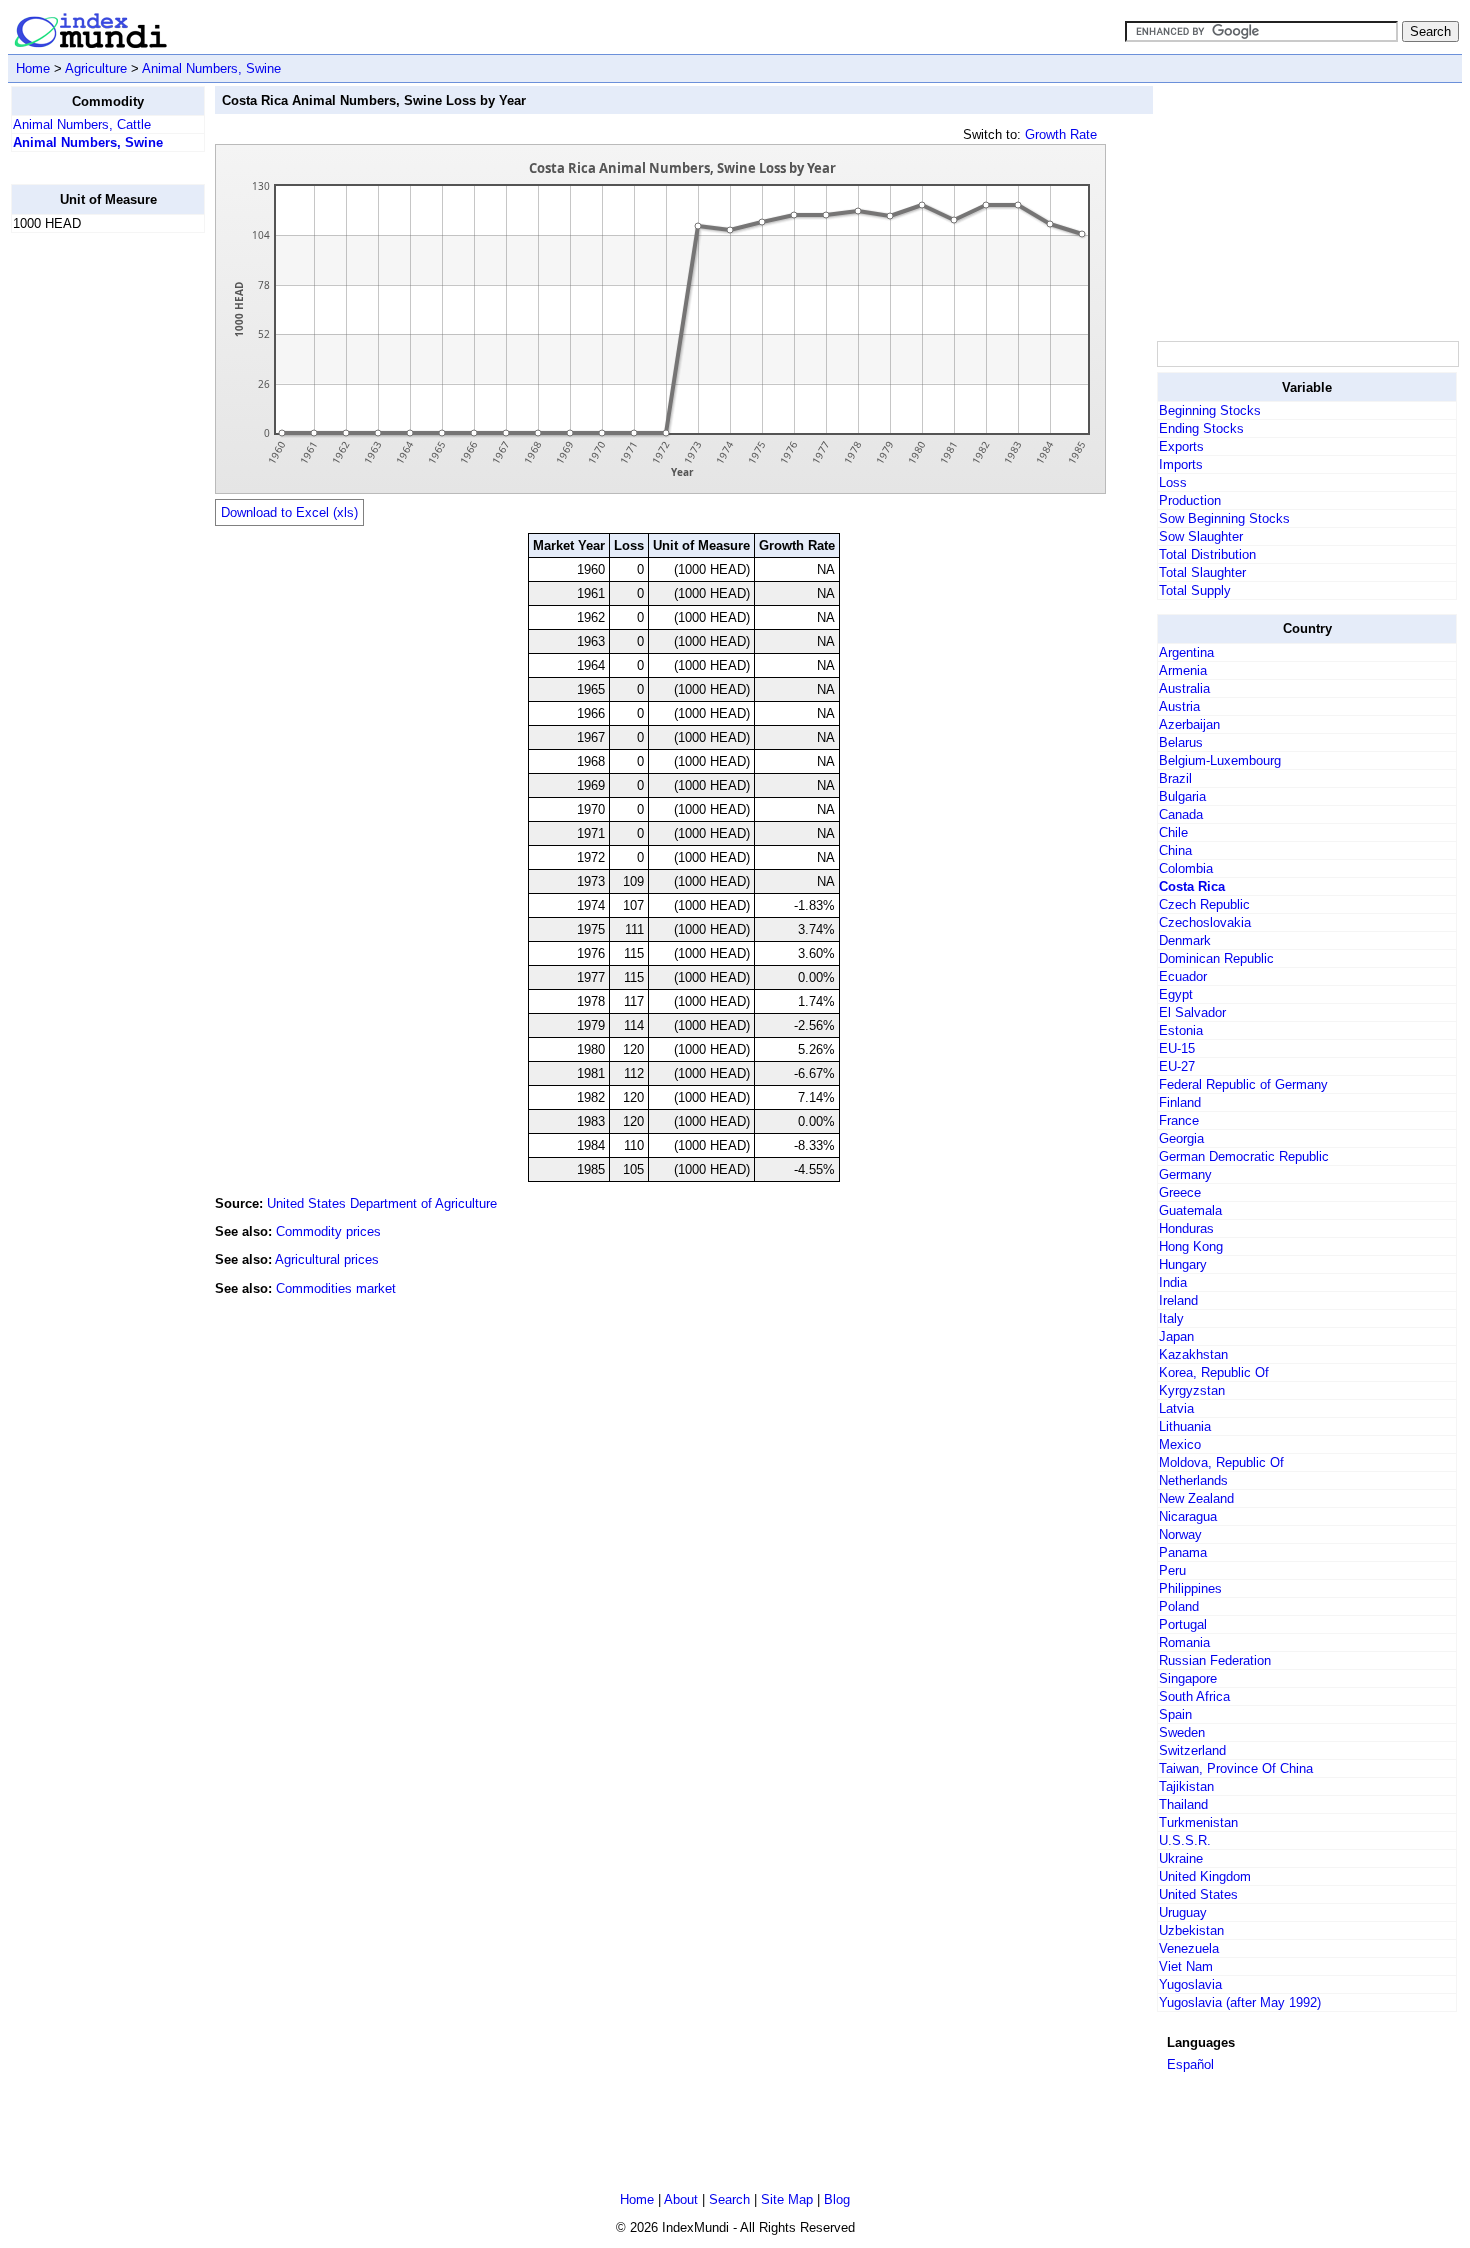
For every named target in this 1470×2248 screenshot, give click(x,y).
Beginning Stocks (1210, 410)
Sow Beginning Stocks (1224, 518)
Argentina (1186, 652)
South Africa (1194, 1696)
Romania (1184, 1642)
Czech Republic (1204, 904)
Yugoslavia (1190, 1984)
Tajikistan (1186, 1786)
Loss (1173, 482)
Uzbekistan (1191, 1930)
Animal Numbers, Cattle (82, 124)
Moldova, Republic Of (1221, 1462)
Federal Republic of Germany (1243, 1084)
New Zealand (1196, 1498)
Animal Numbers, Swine (211, 68)
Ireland (1178, 1300)
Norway (1180, 1534)
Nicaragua (1188, 1516)
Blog (837, 2199)
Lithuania (1185, 1426)
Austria (1179, 706)
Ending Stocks (1201, 428)
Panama (1183, 1552)
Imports (1181, 464)
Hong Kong (1191, 1246)
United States (1198, 1894)
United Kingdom (1205, 1876)
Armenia (1183, 670)
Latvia (1176, 1408)
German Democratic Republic (1244, 1156)
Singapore (1188, 1678)
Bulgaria (1182, 796)
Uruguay (1183, 1912)
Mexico (1180, 1444)
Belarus (1181, 742)
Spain (1175, 1714)
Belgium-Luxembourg (1220, 760)
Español (1190, 2064)
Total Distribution (1207, 554)
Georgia (1181, 1138)
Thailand (1183, 1804)
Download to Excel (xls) (289, 512)
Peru (1172, 1570)
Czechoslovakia (1205, 922)
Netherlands (1193, 1480)
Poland (1179, 1606)
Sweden (1182, 1732)
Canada (1181, 814)
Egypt (1176, 994)
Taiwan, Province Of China (1236, 1768)
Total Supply (1195, 590)
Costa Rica (1192, 886)
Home (33, 68)
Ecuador (1183, 976)
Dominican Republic (1216, 958)
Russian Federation (1215, 1660)
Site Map (787, 2199)
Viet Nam (1186, 1966)
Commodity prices (328, 1231)
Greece (1180, 1192)
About (681, 2199)
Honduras (1186, 1228)
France (1179, 1120)
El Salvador (1192, 1012)
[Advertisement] (91, 549)
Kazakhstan (1193, 1354)
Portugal (1183, 1624)
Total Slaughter (1202, 572)
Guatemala (1190, 1210)
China (1175, 850)
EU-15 (1177, 1048)
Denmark (1185, 940)
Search (729, 2199)
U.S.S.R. (1185, 1840)
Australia (1184, 688)
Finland (1180, 1102)
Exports (1181, 446)
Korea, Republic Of (1214, 1372)
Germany (1185, 1174)
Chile (1173, 832)
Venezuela (1189, 1948)
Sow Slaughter (1201, 536)
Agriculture (96, 68)
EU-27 (1177, 1066)
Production (1190, 500)
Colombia (1186, 868)
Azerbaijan (1189, 724)
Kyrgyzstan (1192, 1390)
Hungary (1183, 1264)
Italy (1171, 1318)
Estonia (1181, 1030)
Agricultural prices (327, 1259)
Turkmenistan (1198, 1822)
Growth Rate (1061, 134)
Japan (1176, 1336)
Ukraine (1181, 1858)
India (1173, 1282)
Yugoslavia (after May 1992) (1240, 2002)
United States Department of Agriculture (382, 1203)
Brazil (1175, 778)
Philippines (1190, 1588)
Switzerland (1192, 1750)
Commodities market (336, 1288)
